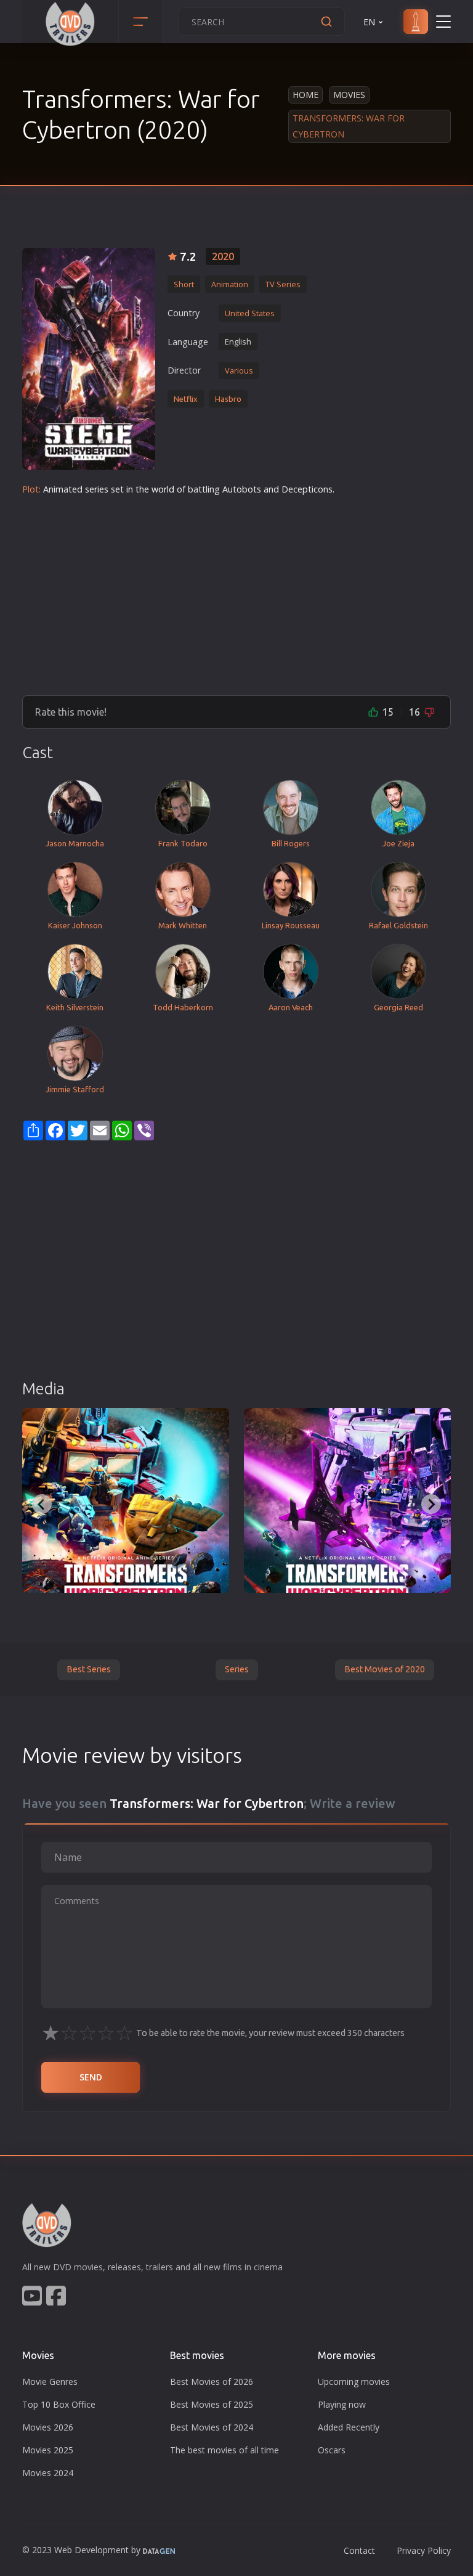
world (163, 489)
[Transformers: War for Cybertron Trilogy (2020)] (126, 1500)
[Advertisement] (236, 591)
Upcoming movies (354, 2382)
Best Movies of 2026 (212, 2382)
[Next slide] (431, 1504)
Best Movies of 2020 (385, 1669)
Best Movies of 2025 (212, 2404)
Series (237, 1669)
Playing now (342, 2404)
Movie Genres (50, 2382)
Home (305, 95)
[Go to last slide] (42, 1504)
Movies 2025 (48, 2450)
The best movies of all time (224, 2450)
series (97, 489)
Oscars (332, 2450)
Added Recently (349, 2427)
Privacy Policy (424, 2550)
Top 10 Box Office (59, 2404)
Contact (359, 2550)
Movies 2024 (48, 2473)
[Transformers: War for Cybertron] (89, 359)
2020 (223, 256)
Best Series (89, 1669)
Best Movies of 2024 (212, 2427)
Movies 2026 (48, 2427)
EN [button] (369, 22)
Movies (349, 95)
